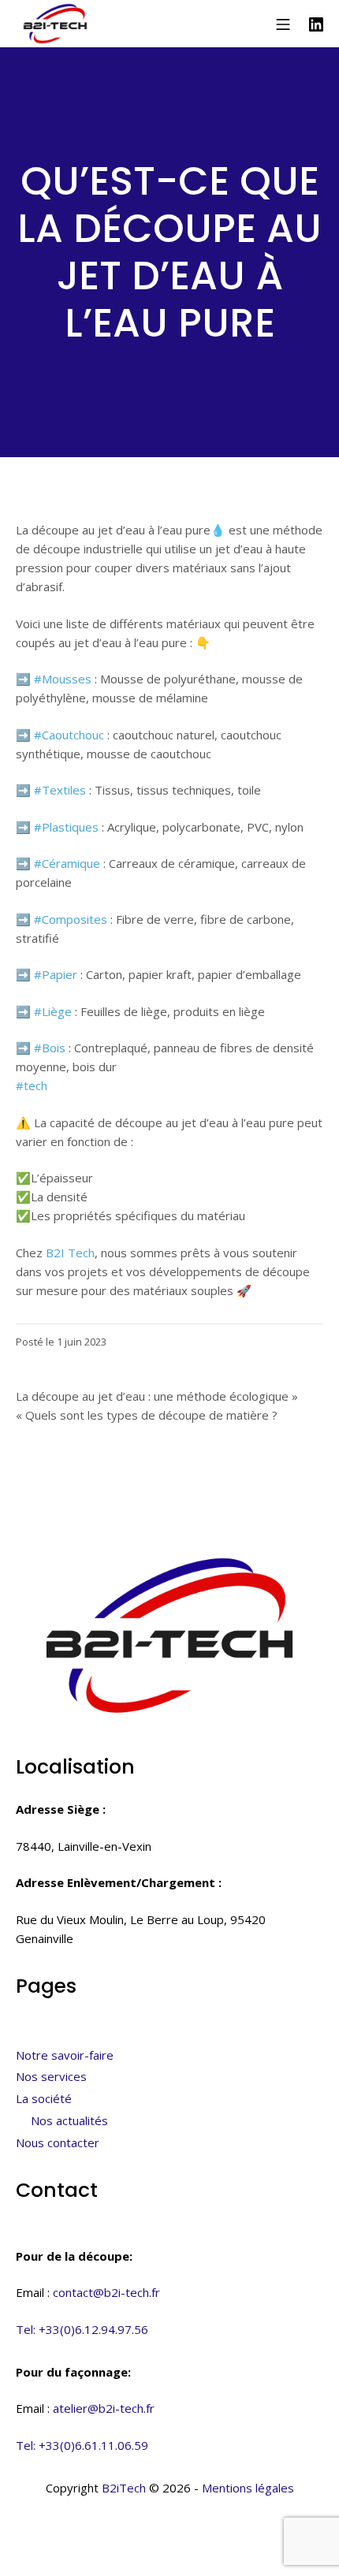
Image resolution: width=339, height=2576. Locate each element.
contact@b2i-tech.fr (106, 2292)
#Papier (56, 974)
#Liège (53, 1011)
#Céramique (67, 863)
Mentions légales (248, 2488)
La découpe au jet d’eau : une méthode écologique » (157, 1396)
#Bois (50, 1048)
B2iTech (124, 2488)
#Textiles (60, 790)
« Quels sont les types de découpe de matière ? (147, 1415)
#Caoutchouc (69, 735)
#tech (32, 1085)
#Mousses (63, 679)
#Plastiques (66, 827)
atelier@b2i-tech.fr (104, 2408)
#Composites (71, 919)
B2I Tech (70, 1253)
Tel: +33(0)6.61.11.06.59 (82, 2445)
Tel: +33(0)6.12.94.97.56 (82, 2329)
